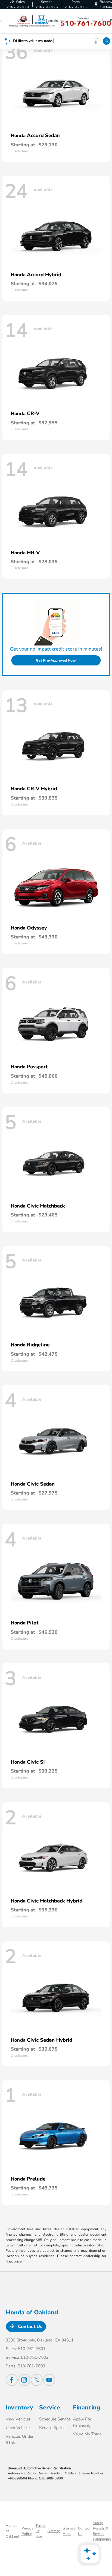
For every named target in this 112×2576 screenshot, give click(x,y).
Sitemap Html (69, 2531)
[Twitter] (37, 2380)
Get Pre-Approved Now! (56, 660)
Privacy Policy (27, 2531)
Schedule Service (55, 2419)
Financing (86, 2407)
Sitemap (54, 2531)
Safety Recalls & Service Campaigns (102, 2531)
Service (50, 2407)
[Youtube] (49, 2380)
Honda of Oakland (12, 2531)
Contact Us (30, 2327)
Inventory (19, 2407)
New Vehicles (18, 2419)
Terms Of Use (40, 2531)
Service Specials (54, 2428)
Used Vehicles (19, 2428)
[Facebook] (12, 2380)
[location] (96, 4)
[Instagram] (24, 2380)
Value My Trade (87, 2434)
